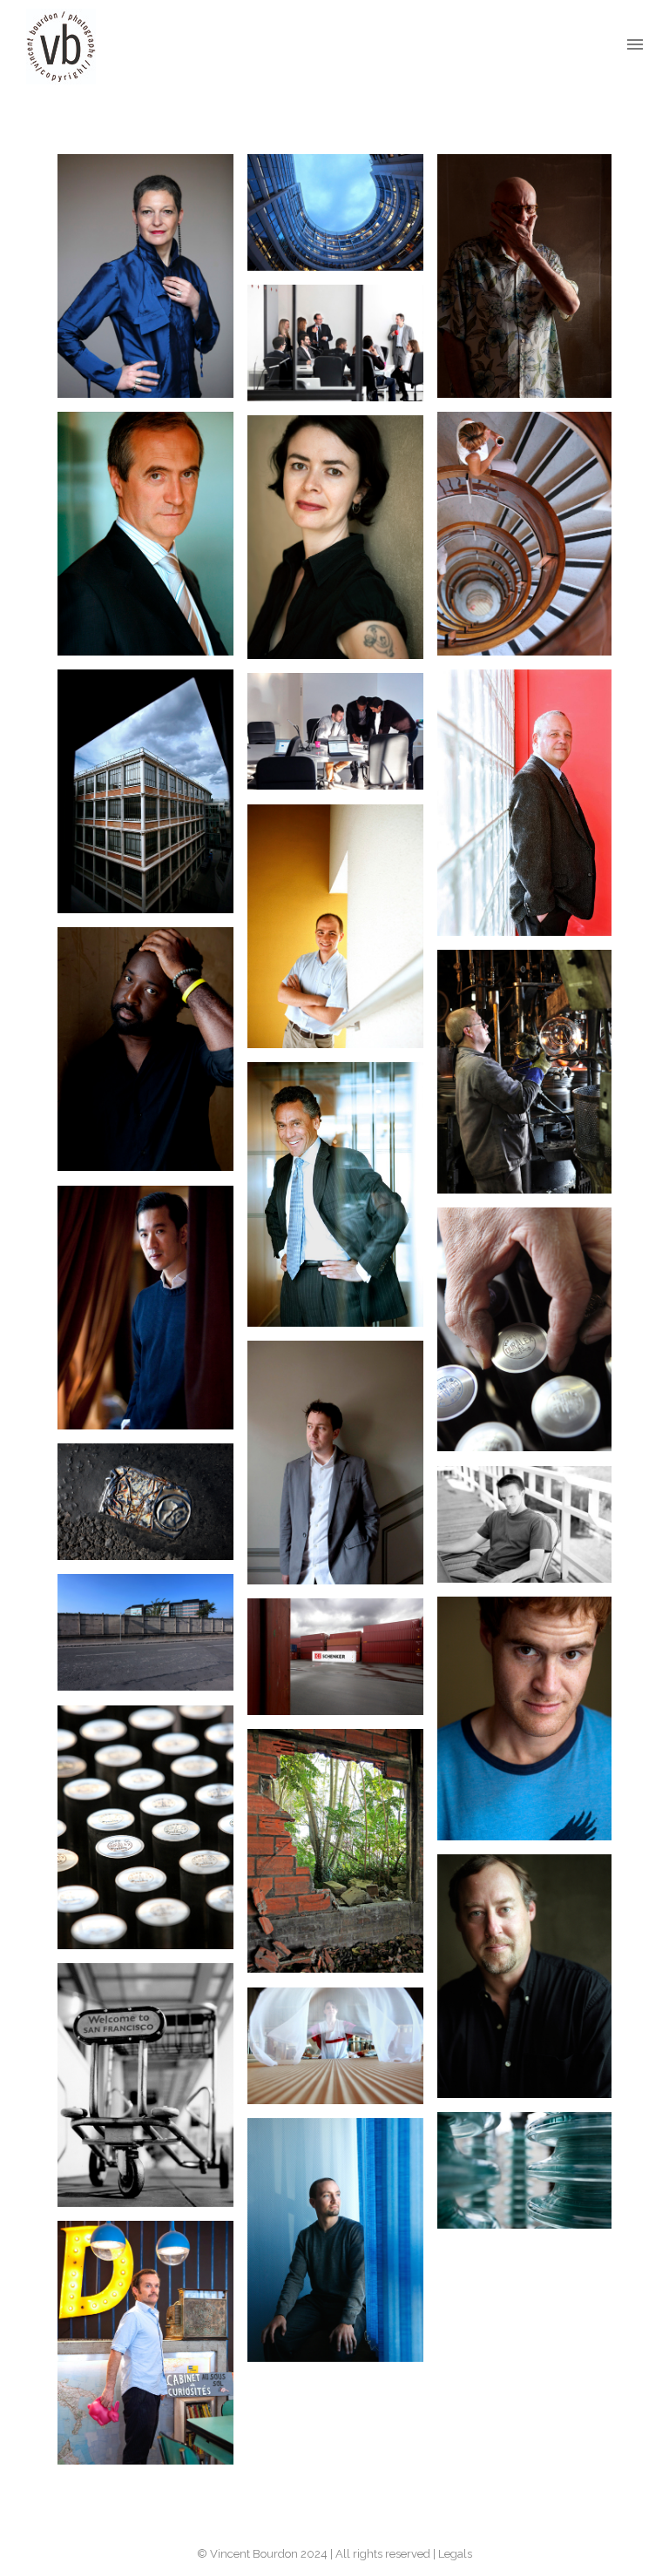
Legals (455, 2554)
